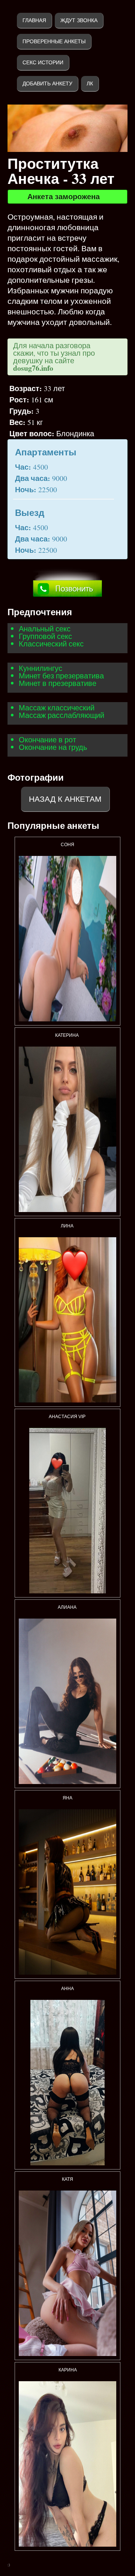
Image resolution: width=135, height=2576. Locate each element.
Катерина (67, 1035)
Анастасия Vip (68, 1417)
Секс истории (43, 62)
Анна (67, 1989)
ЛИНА (68, 1226)
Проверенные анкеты (54, 41)
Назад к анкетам (65, 799)
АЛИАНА (68, 1607)
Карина (68, 2370)
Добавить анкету (47, 83)
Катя (67, 2179)
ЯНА (67, 1798)
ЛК (90, 83)
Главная (34, 20)
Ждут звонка (79, 20)
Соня (67, 845)
